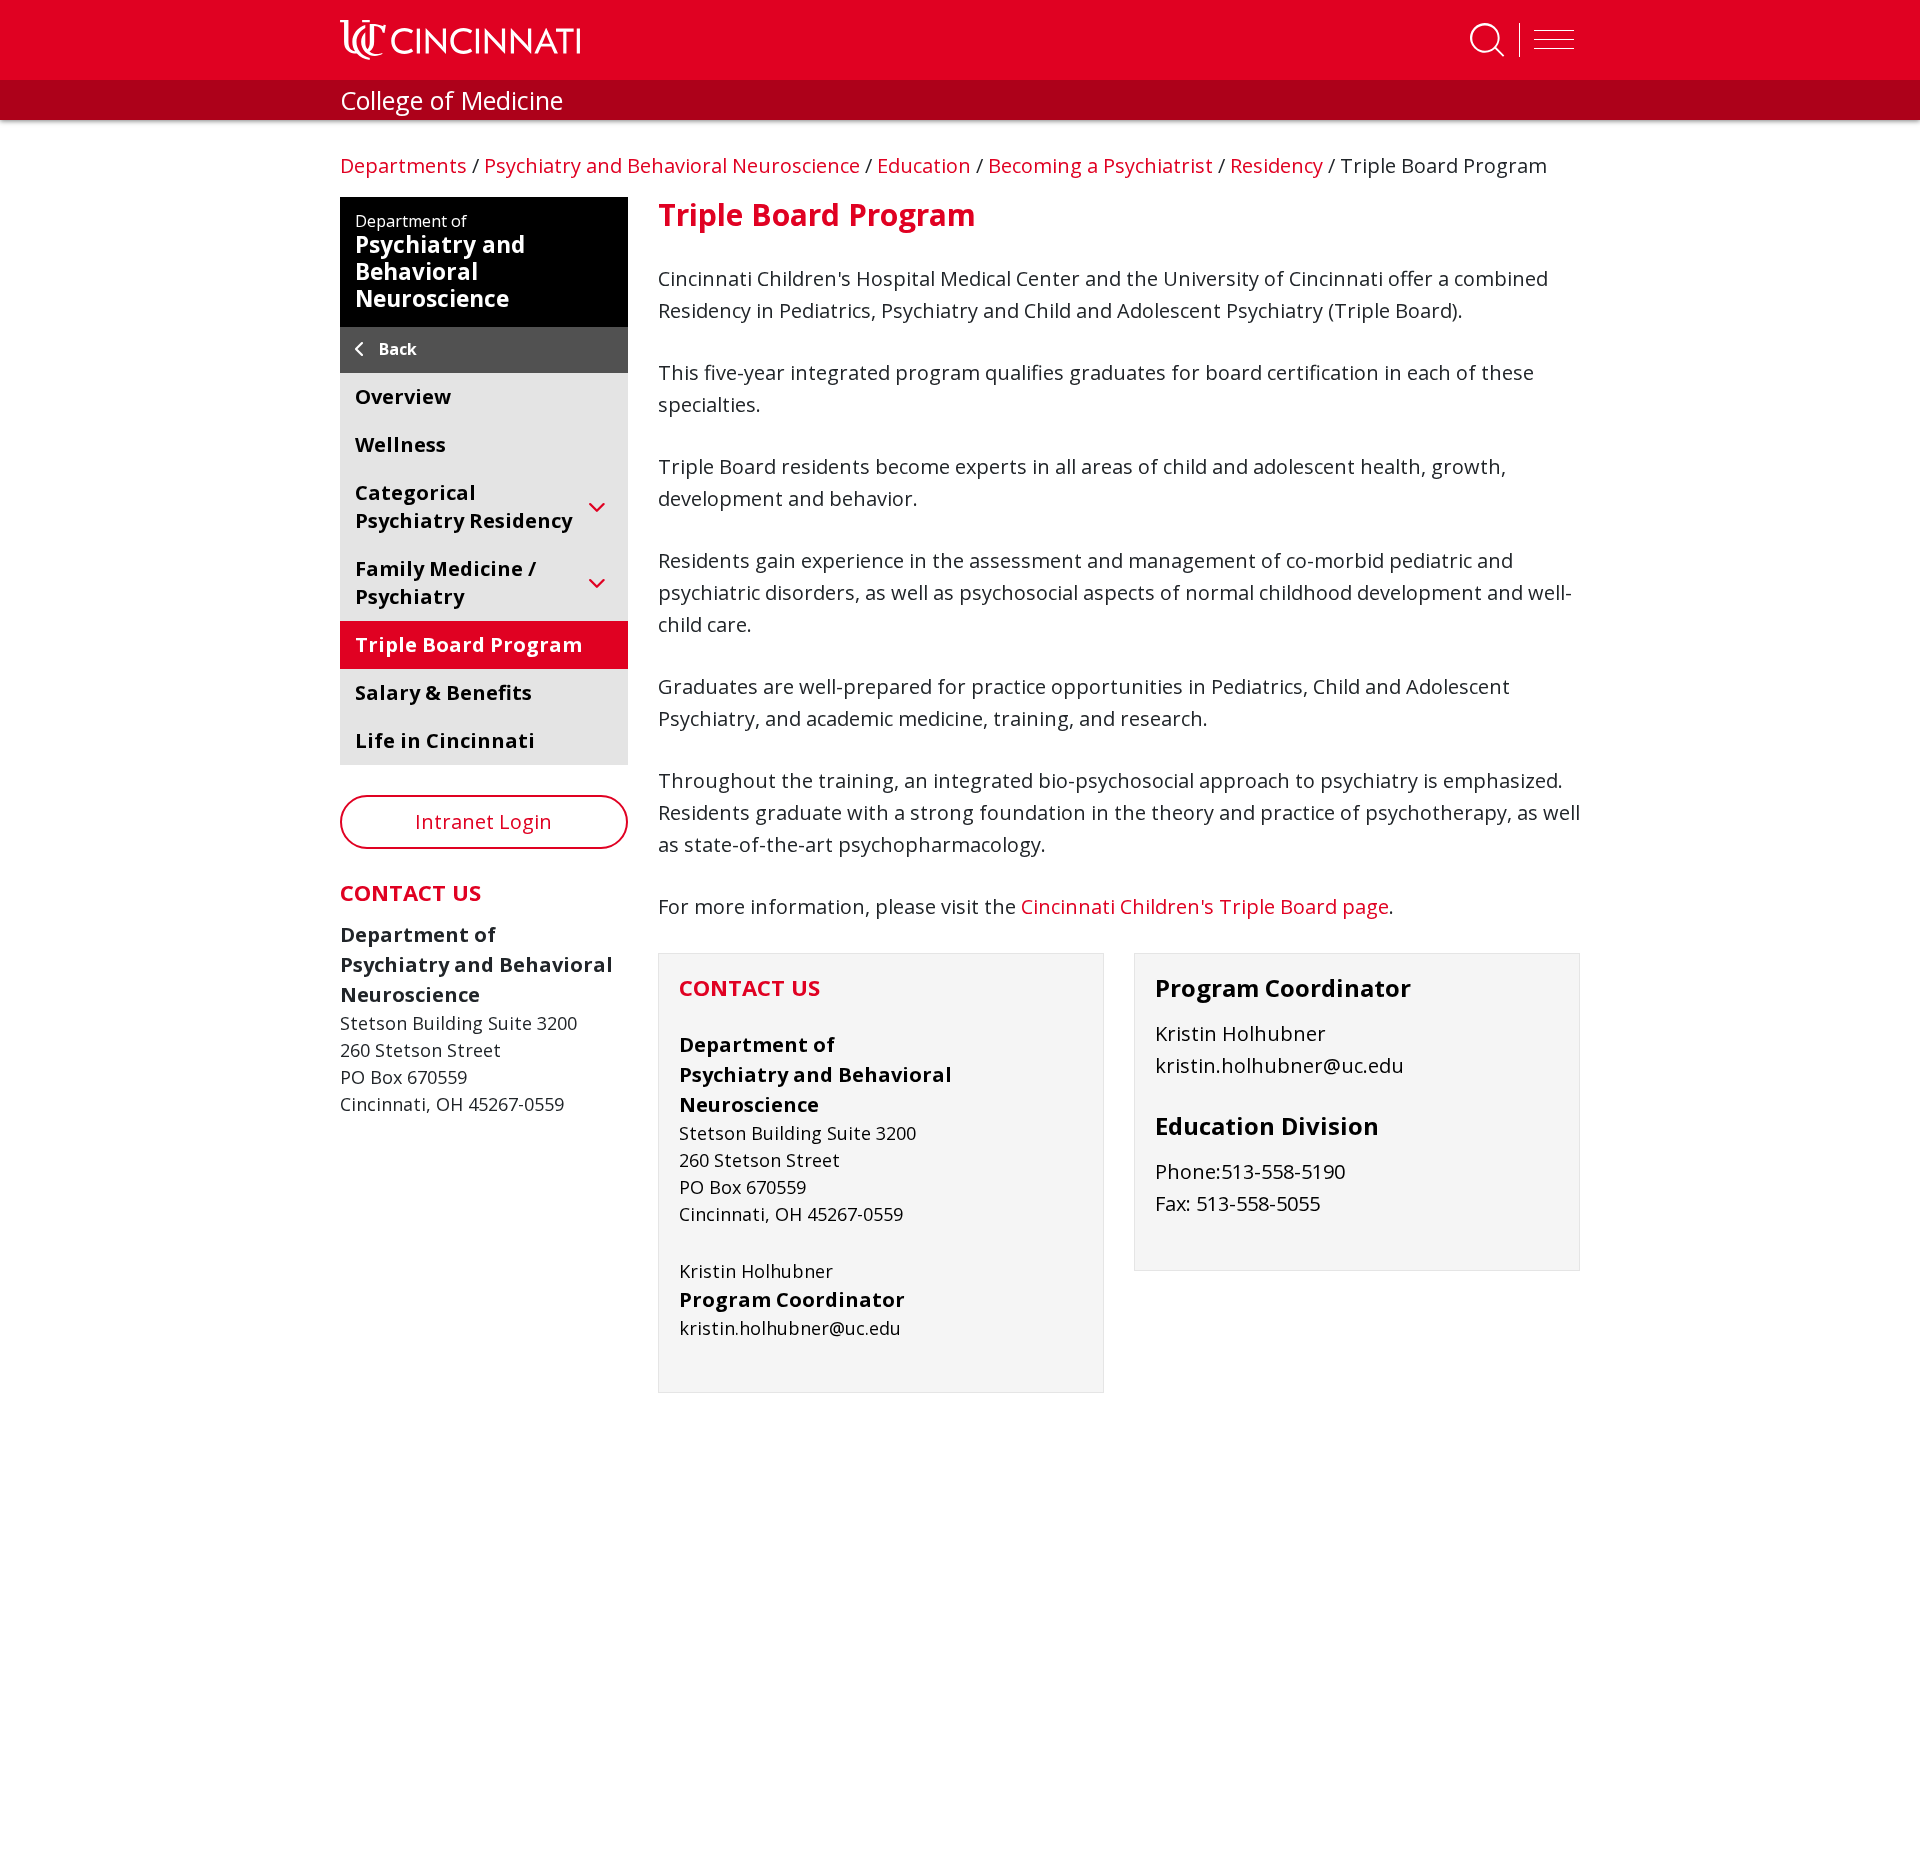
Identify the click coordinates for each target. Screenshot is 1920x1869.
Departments (406, 165)
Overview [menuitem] (403, 396)
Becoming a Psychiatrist (1103, 165)
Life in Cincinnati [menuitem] (445, 740)
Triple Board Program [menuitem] (468, 644)
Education (926, 165)
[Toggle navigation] (1549, 40)
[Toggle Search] (1487, 40)
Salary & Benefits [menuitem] (443, 692)
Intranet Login (483, 821)
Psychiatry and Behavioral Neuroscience (674, 165)
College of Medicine (451, 100)
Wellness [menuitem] (400, 444)
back (398, 349)
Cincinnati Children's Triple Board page (1205, 906)
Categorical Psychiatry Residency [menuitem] (463, 506)
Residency (1279, 165)
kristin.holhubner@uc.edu (1279, 1065)
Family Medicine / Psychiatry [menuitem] (445, 582)
